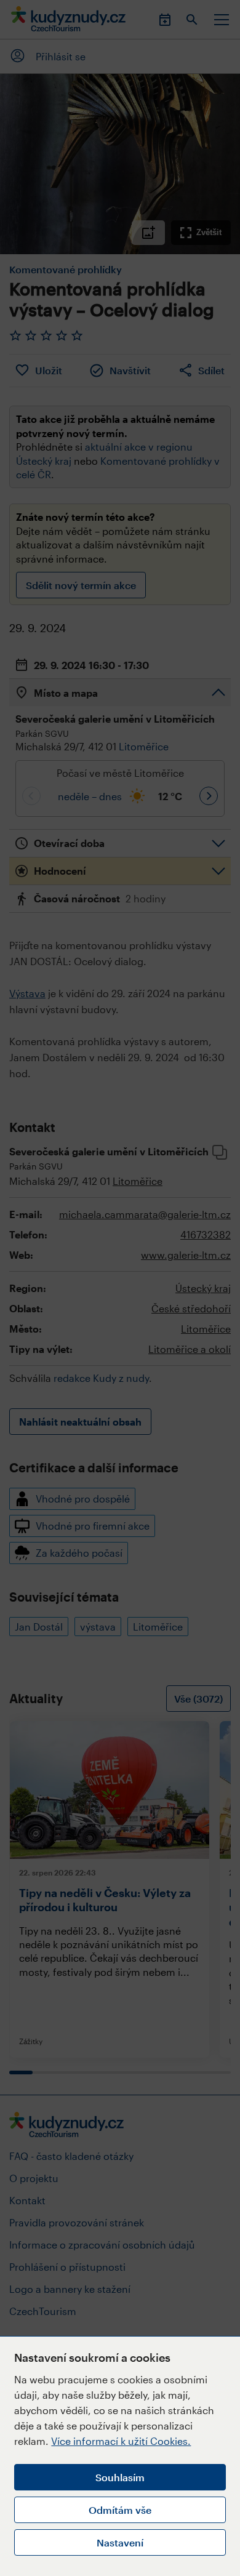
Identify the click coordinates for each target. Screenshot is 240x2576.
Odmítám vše (120, 2510)
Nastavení (120, 2542)
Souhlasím (120, 2477)
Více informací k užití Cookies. (121, 2441)
